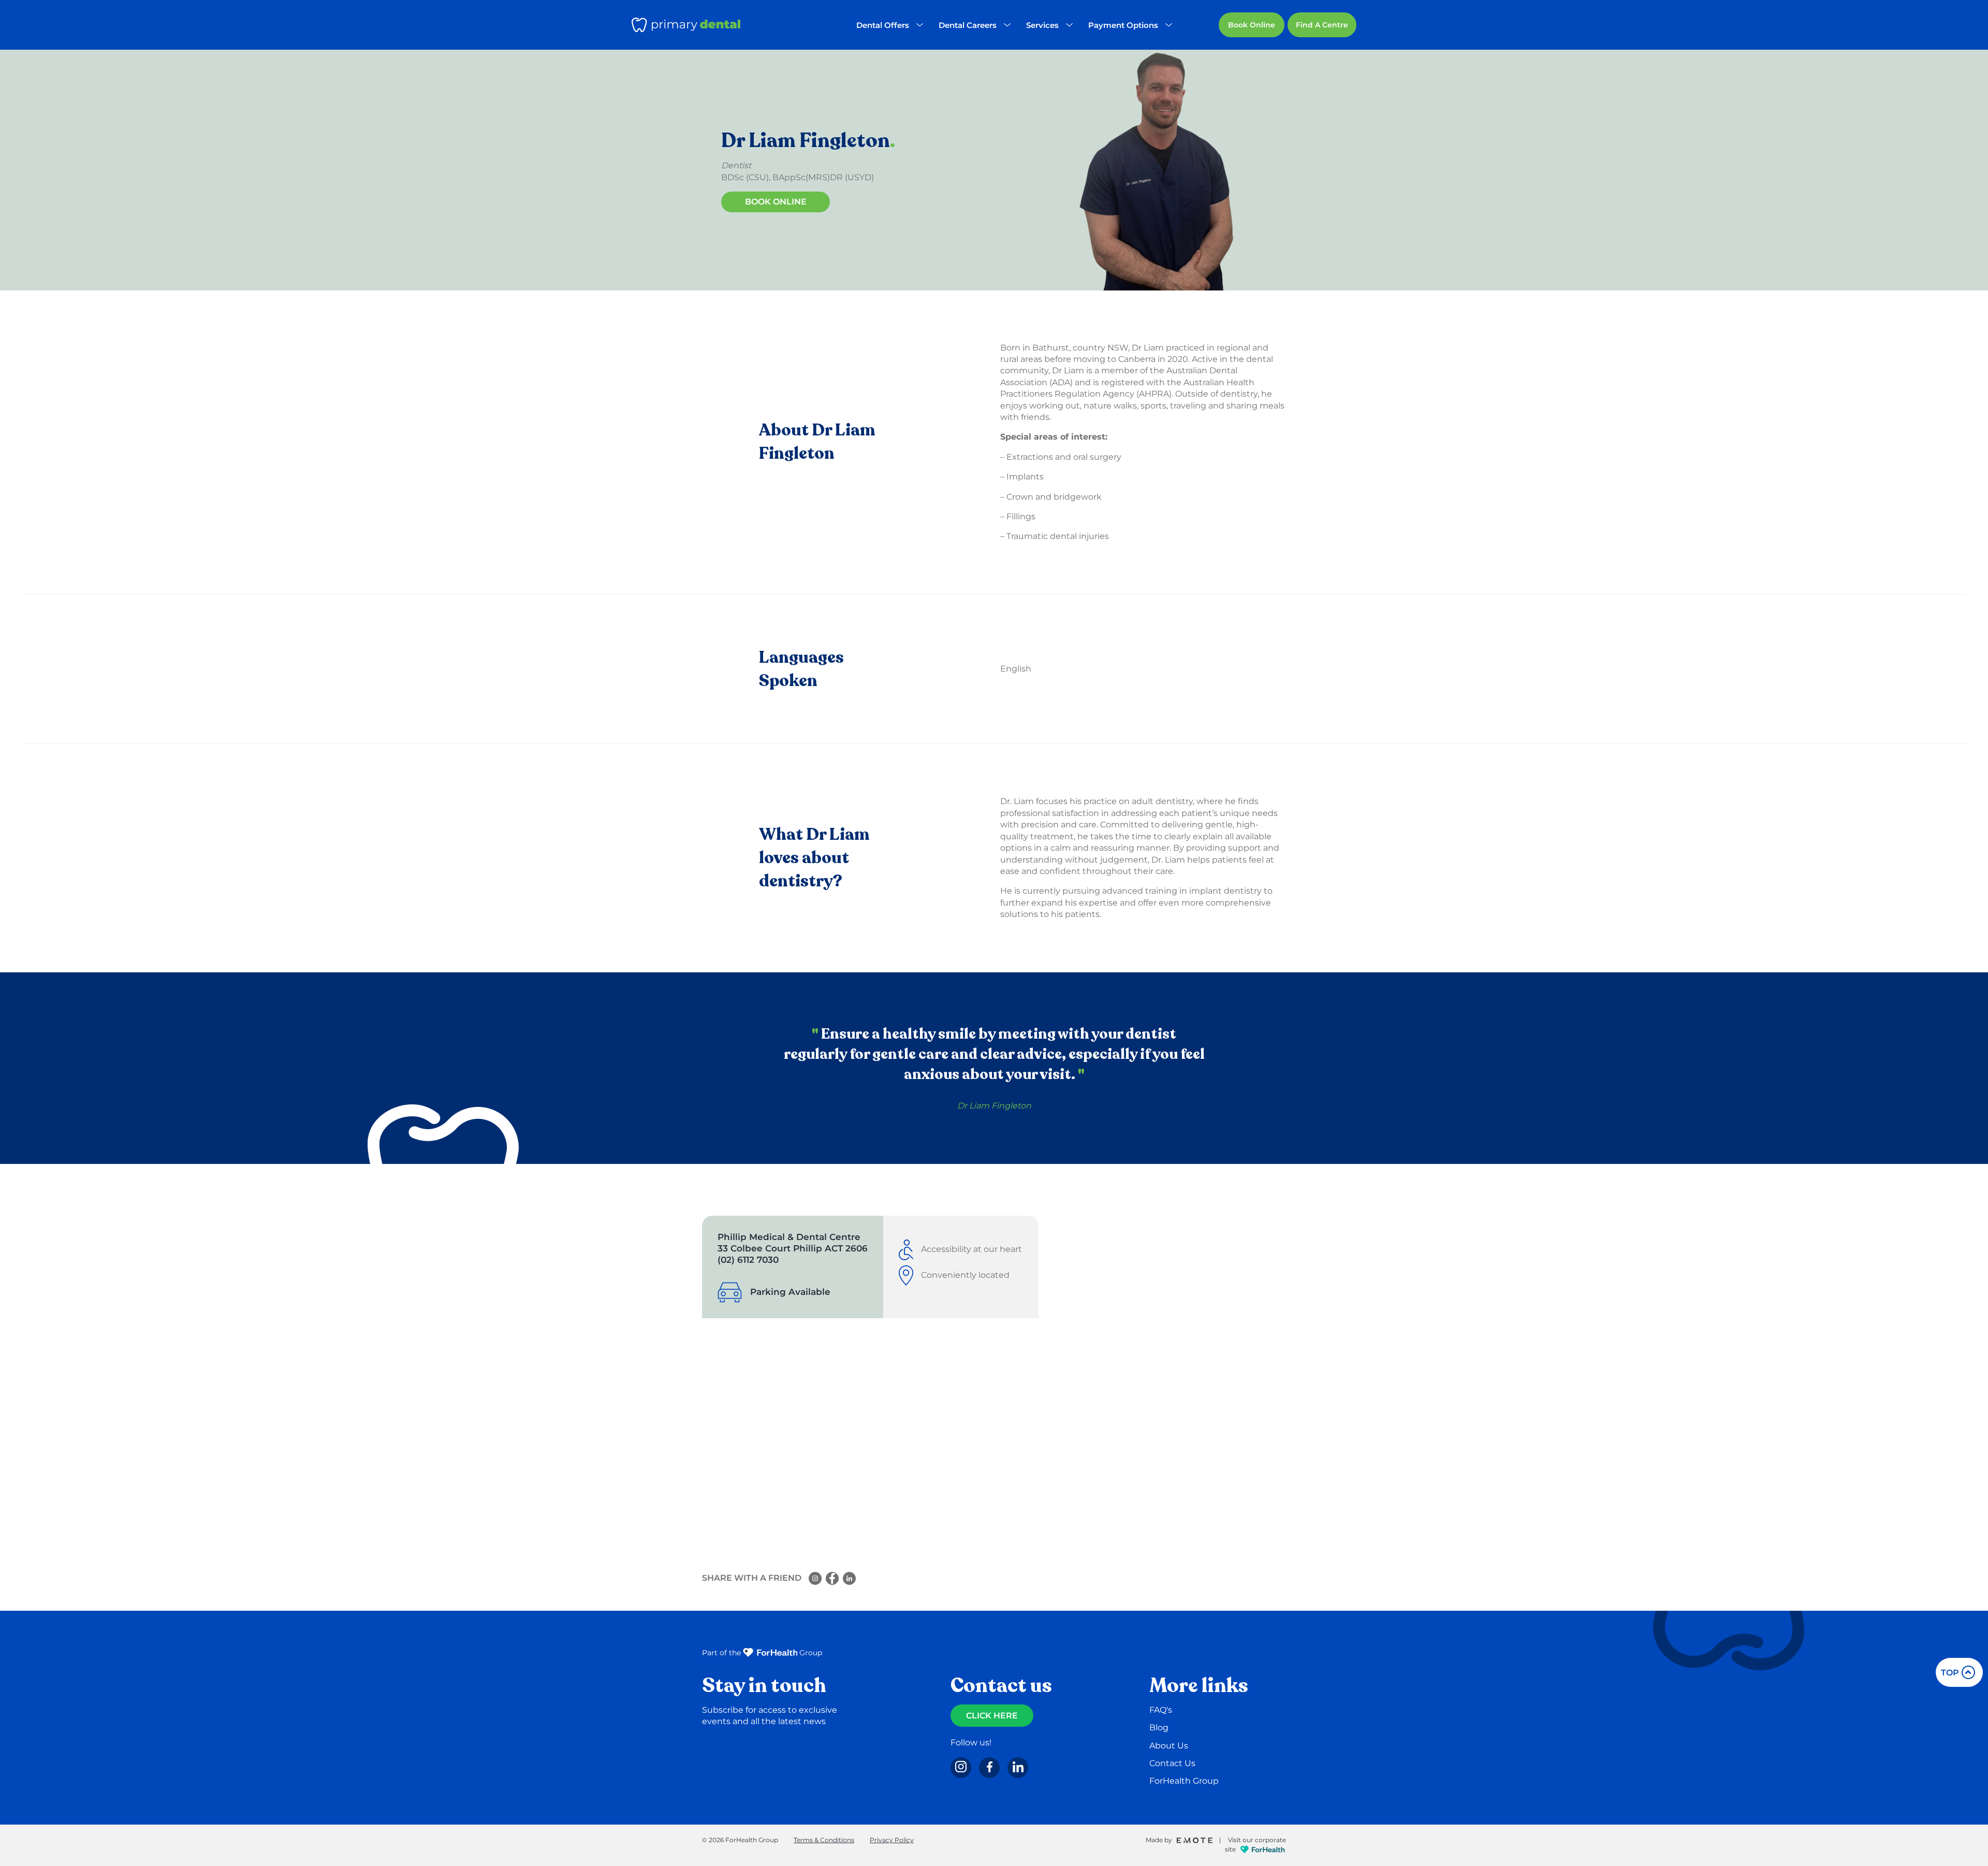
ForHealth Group (1184, 1781)
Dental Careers (968, 25)
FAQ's (1161, 1710)
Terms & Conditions (824, 1840)
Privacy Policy (892, 1840)
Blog (1159, 1727)
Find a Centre (1322, 25)
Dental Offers (883, 25)
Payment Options (1123, 25)
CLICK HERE (992, 1716)
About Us (1169, 1746)
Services (1042, 25)
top (1950, 1673)
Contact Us (1172, 1763)
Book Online (1252, 25)
